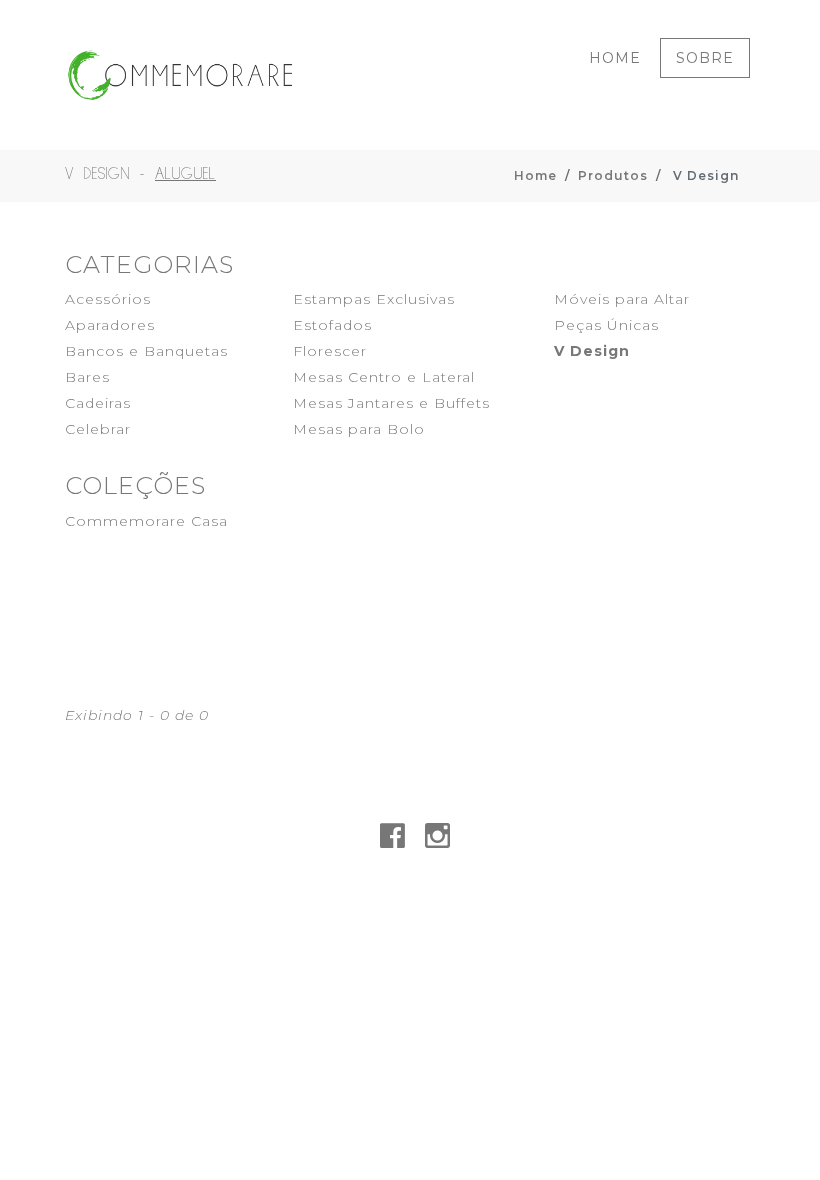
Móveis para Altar (622, 299)
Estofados (332, 325)
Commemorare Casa (146, 521)
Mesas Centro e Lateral (384, 377)
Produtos (613, 175)
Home (615, 58)
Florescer (330, 351)
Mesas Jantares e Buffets (391, 403)
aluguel (185, 175)
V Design (592, 351)
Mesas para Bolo (359, 429)
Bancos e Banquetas (146, 351)
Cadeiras (98, 403)
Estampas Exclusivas (374, 299)
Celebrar (98, 429)
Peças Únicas (606, 325)
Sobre (705, 58)
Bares (87, 377)
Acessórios (108, 299)
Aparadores (110, 325)
